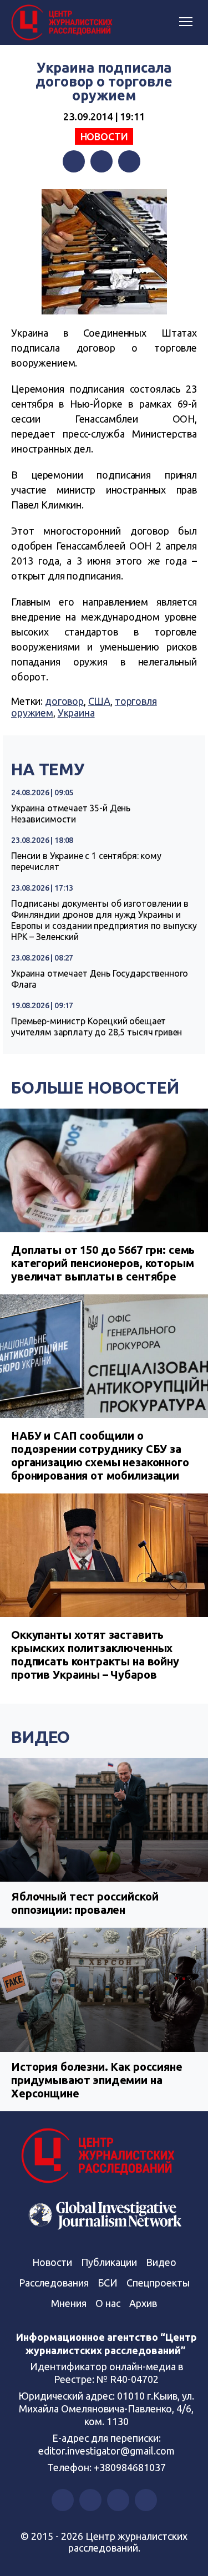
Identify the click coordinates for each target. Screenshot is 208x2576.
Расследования (54, 2283)
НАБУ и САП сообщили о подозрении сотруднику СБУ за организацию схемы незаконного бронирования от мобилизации (100, 1455)
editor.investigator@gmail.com (106, 2451)
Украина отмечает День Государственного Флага (100, 979)
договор (64, 701)
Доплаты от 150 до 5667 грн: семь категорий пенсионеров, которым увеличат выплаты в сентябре (103, 1263)
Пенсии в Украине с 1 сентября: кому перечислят (86, 861)
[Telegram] (129, 161)
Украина (76, 713)
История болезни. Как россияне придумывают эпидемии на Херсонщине (97, 2080)
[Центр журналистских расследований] (64, 23)
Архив (143, 2303)
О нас (108, 2303)
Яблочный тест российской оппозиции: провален (85, 1903)
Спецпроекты (158, 2283)
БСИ (108, 2283)
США (100, 701)
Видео (40, 1737)
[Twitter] (102, 161)
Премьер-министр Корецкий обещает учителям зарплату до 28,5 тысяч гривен (97, 1027)
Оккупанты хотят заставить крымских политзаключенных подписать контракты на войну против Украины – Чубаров (95, 1655)
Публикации (109, 2262)
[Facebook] (74, 161)
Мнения (69, 2303)
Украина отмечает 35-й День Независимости (71, 814)
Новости (104, 136)
